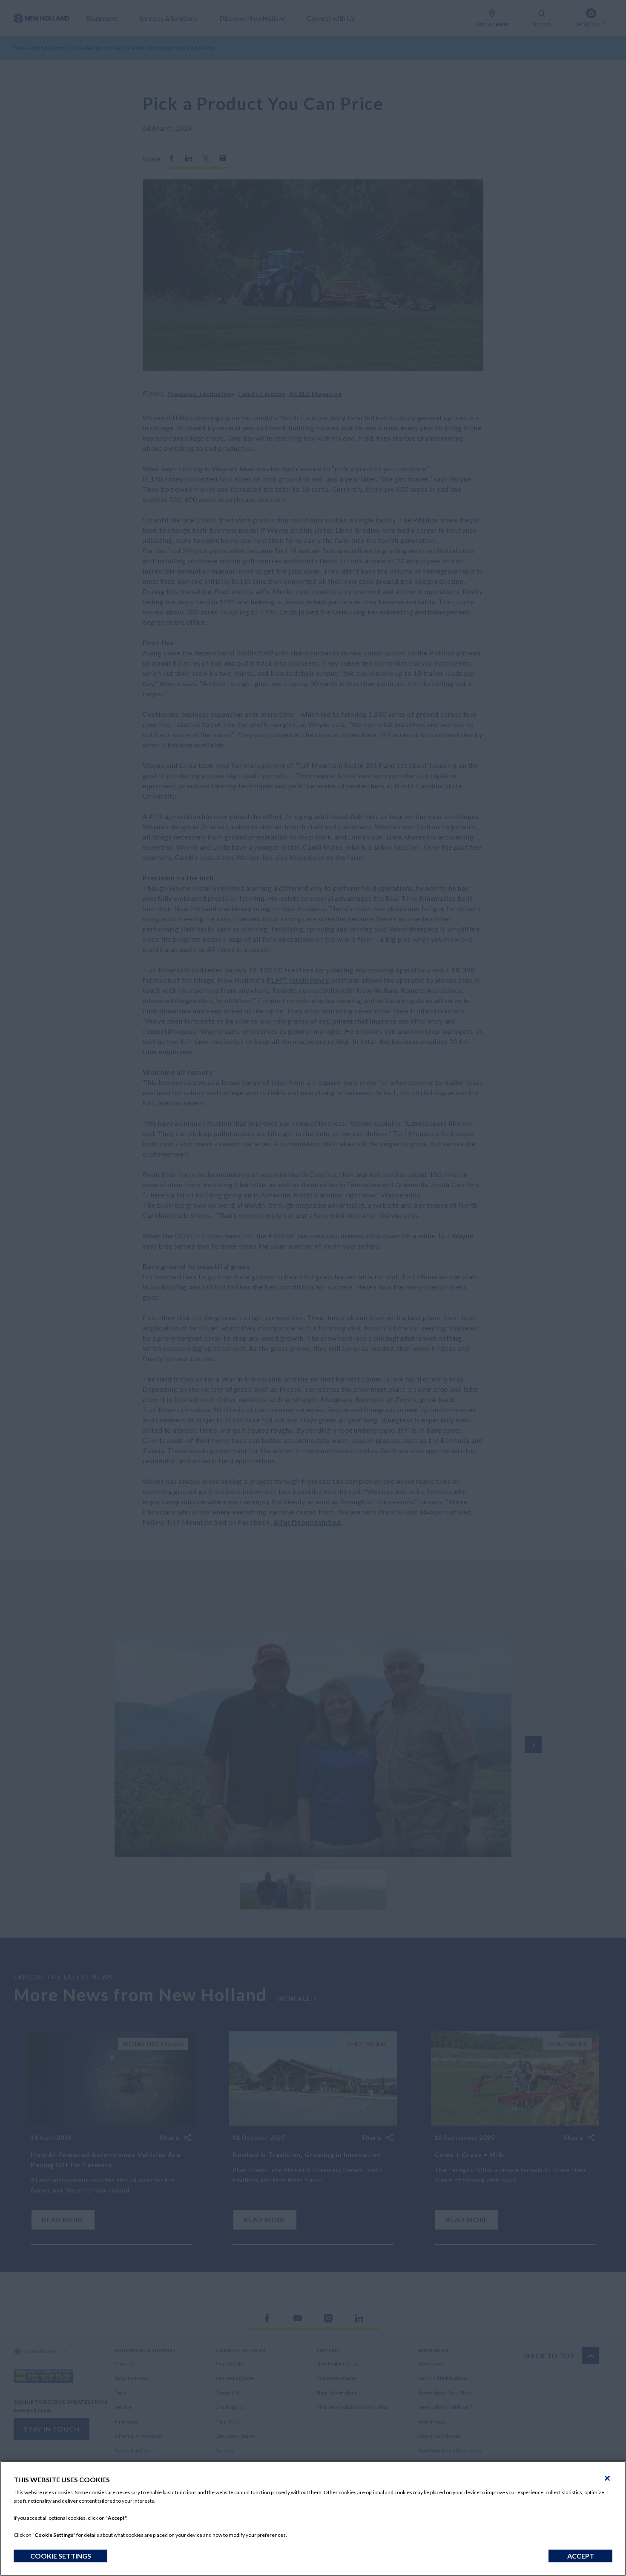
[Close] (607, 2478)
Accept (581, 2556)
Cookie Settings (61, 2556)
